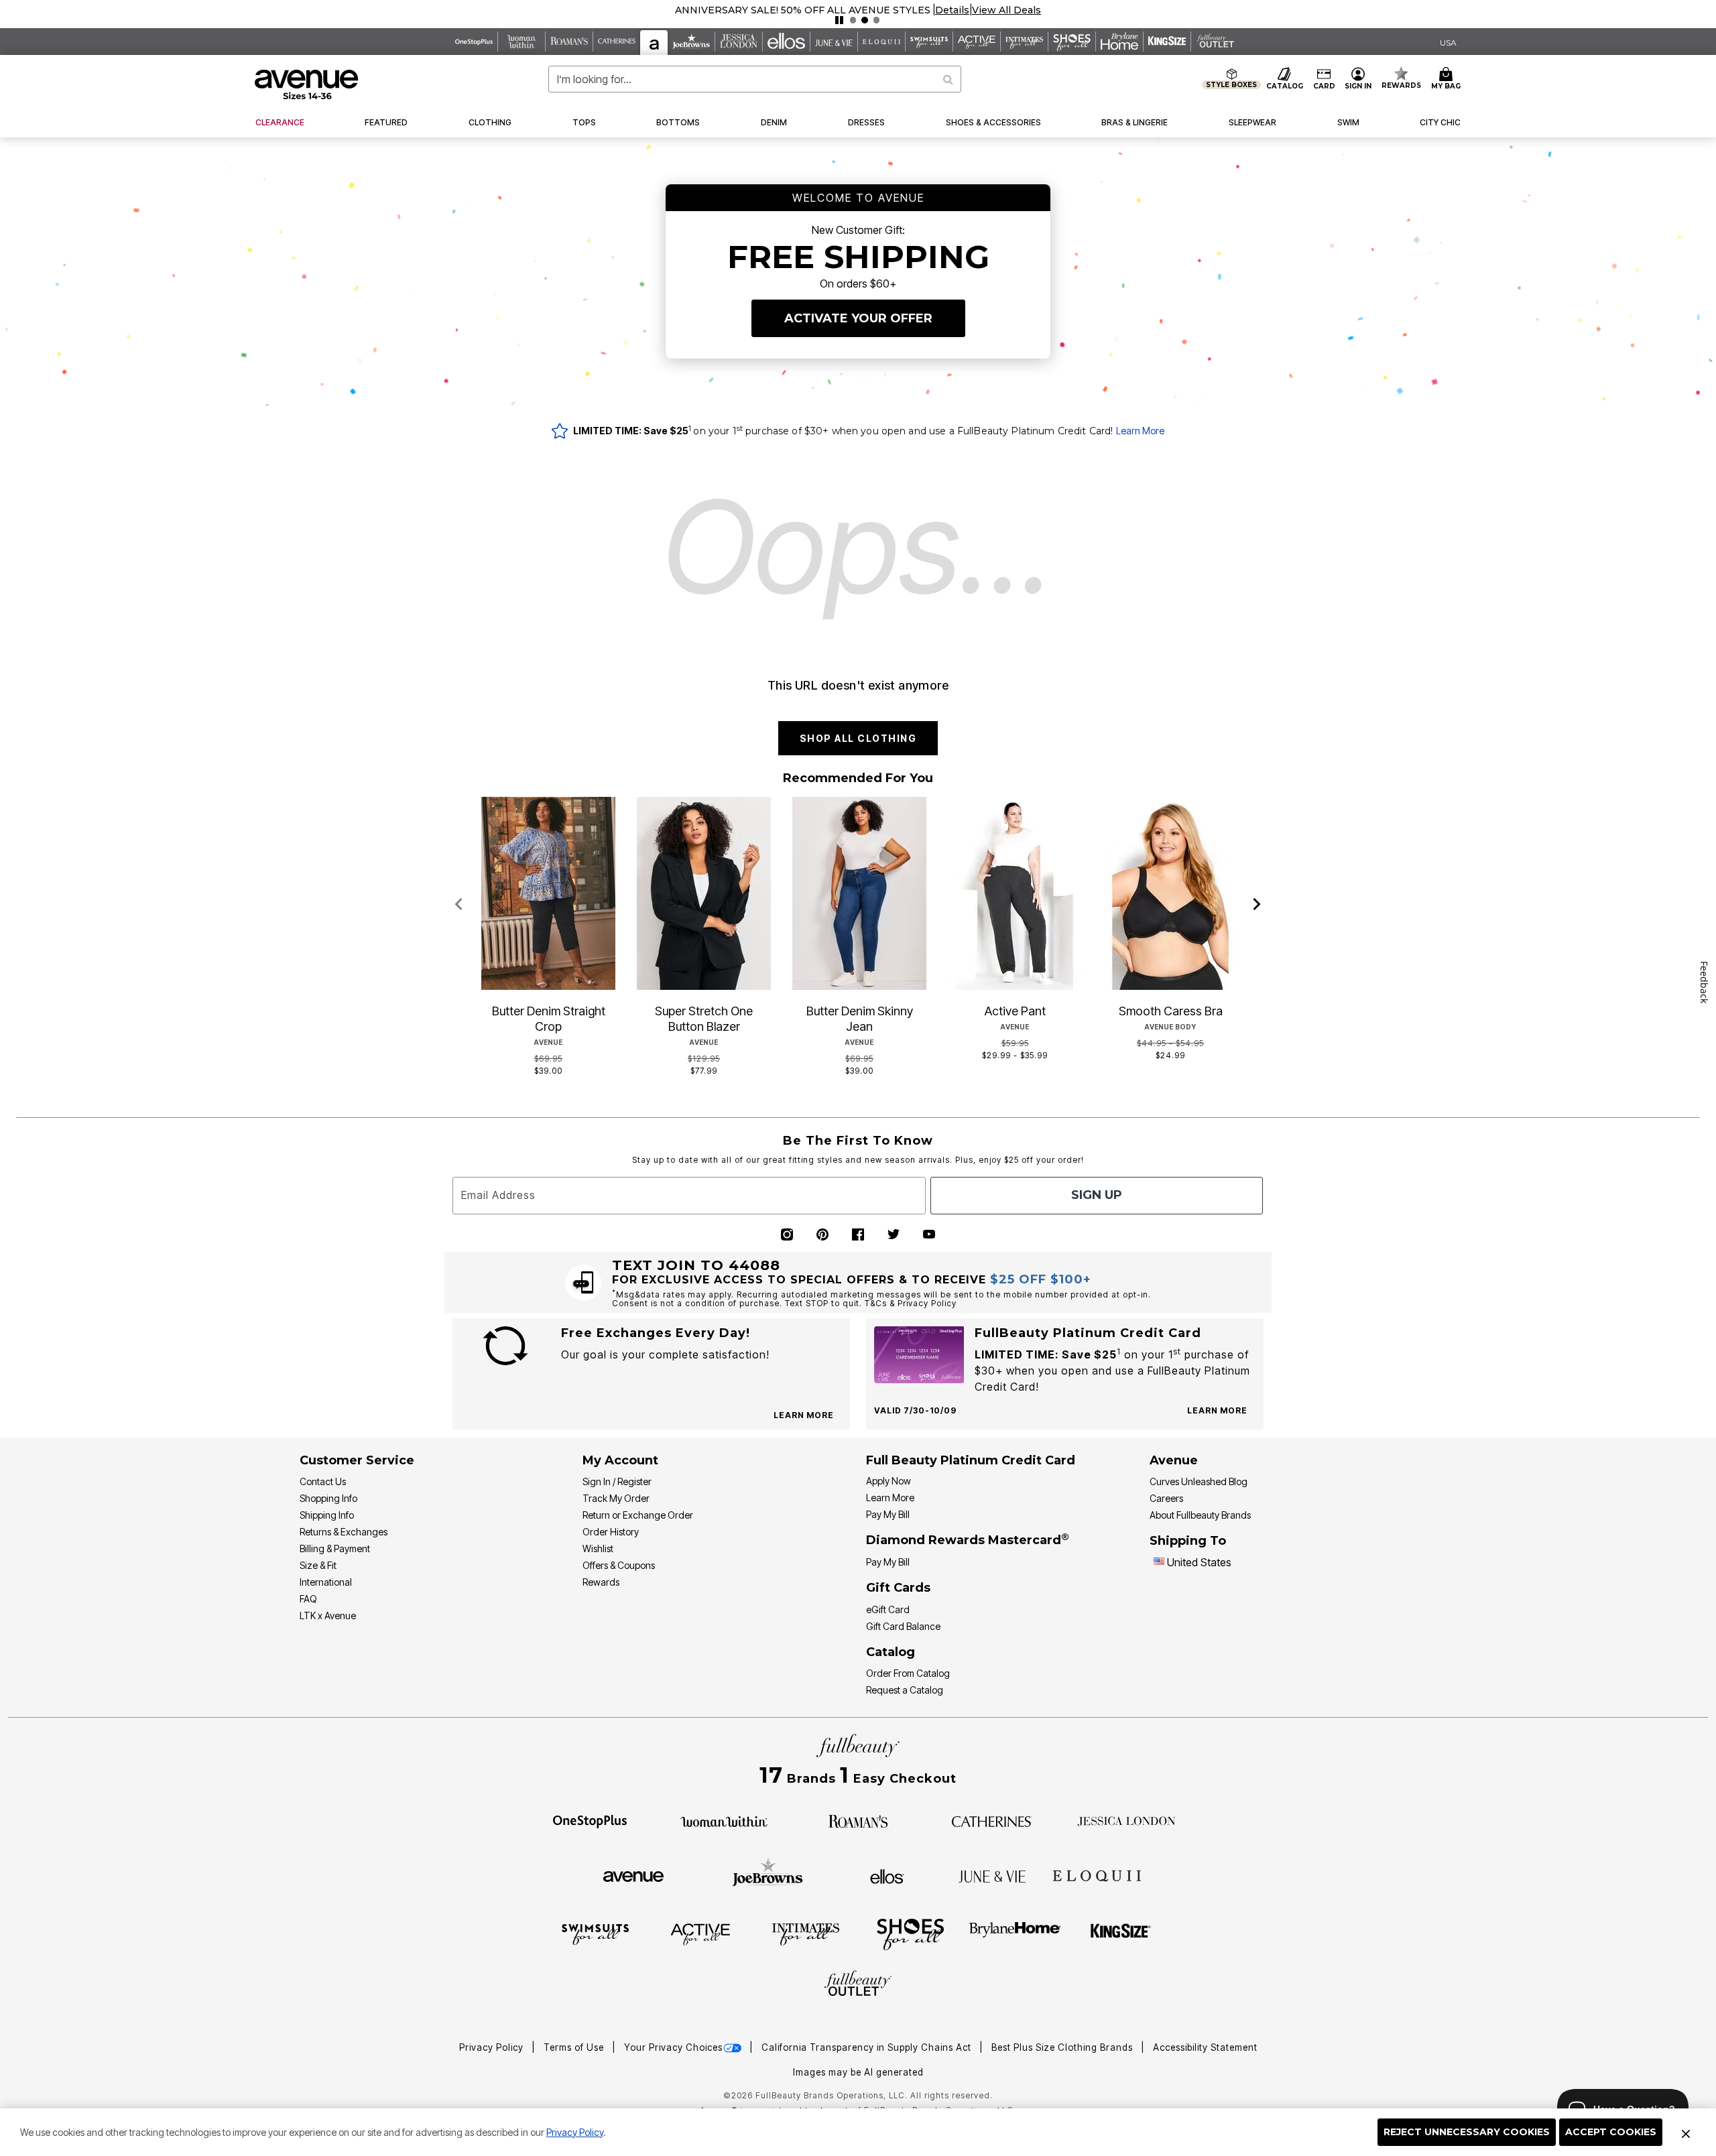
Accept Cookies (1611, 2132)
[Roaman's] (858, 1820)
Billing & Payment (335, 1548)
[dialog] (1448, 42)
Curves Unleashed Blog (1199, 1481)
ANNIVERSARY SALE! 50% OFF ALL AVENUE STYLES (803, 10)
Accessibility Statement (1205, 2047)
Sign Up (1097, 1195)
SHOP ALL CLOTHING (858, 738)
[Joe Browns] (768, 1875)
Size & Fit (318, 1565)
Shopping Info (328, 1498)
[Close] (1686, 2133)
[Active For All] (700, 1933)
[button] (952, 10)
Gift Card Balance (903, 1626)
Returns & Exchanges (344, 1532)
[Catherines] (992, 1820)
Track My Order (616, 1498)
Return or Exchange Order (638, 1515)
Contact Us (323, 1481)
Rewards (601, 1582)
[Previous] (459, 905)
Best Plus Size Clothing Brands (1063, 2047)
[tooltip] (474, 42)
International (326, 1582)
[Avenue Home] (307, 84)
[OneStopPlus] (590, 1820)
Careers (1166, 1498)
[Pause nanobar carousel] (839, 20)
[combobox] (755, 79)
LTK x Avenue (328, 1615)
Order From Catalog (908, 1673)
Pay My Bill (888, 1514)
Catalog (891, 1652)
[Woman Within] (724, 1820)
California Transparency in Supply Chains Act (868, 2047)
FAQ (308, 1599)
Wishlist (598, 1548)
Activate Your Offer (858, 318)
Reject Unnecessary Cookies (1467, 2132)
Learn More (1140, 431)
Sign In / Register (617, 1481)
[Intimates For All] (806, 1933)
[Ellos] (887, 1875)
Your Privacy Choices (673, 2047)
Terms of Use (575, 2047)
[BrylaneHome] (1015, 1933)
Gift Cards (898, 1588)
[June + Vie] (992, 1875)
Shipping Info (327, 1515)
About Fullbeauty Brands (1200, 1515)
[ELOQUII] (1097, 1875)
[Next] (1257, 905)
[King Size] (1121, 1933)
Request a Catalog (905, 1690)
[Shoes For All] (910, 1933)
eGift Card (888, 1609)
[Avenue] (633, 1875)
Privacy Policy (575, 2132)
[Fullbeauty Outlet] (858, 1985)
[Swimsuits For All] (595, 1933)
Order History (611, 1532)
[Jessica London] (1126, 1820)
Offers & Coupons (619, 1565)
